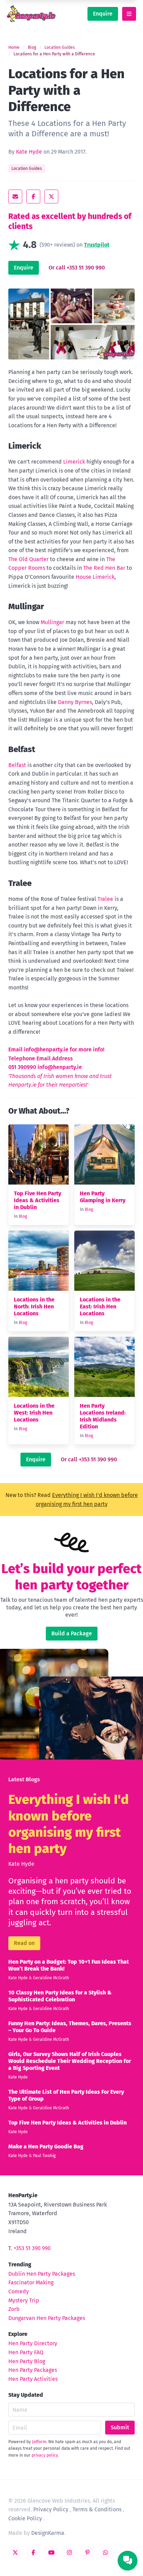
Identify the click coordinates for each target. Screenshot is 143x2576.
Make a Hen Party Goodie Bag (46, 2146)
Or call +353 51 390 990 (77, 268)
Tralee (105, 899)
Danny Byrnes (75, 702)
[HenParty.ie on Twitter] (15, 2552)
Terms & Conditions (97, 2509)
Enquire (103, 14)
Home (14, 47)
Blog (32, 47)
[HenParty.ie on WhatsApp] (106, 2552)
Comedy (19, 2291)
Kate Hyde (29, 152)
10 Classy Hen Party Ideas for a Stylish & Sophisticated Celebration (60, 1996)
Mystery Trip (24, 2300)
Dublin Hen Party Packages (42, 2274)
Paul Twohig (44, 2156)
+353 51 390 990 (32, 2248)
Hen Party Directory (33, 2343)
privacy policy (45, 2455)
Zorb (14, 2309)
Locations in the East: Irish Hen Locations (100, 1307)
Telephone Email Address (41, 1058)
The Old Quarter (28, 559)
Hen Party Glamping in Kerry (103, 1197)
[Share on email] (15, 197)
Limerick (74, 462)
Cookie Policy (25, 2518)
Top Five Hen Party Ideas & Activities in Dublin (37, 1200)
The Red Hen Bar (104, 568)
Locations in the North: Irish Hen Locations (34, 1307)
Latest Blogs (24, 1779)
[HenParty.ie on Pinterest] (87, 2552)
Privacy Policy (51, 2509)
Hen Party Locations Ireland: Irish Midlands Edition (103, 1416)
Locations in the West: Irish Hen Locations (34, 1413)
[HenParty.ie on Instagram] (69, 2552)
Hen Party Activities (33, 2379)
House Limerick (95, 577)
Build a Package (72, 1633)
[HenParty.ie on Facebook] (33, 2552)
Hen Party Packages (33, 2370)
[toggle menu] (129, 14)
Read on (24, 1943)
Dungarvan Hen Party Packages (47, 2318)
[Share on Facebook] (33, 197)
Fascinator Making (31, 2282)
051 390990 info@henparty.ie (45, 1067)
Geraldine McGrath (51, 1978)
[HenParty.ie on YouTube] (51, 2552)
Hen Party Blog (27, 2361)
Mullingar (52, 622)
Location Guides (60, 47)
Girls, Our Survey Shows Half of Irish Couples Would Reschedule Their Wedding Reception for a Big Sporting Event (70, 2061)
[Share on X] (51, 197)
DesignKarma (48, 2533)
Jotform (39, 2442)
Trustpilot (97, 245)
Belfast (17, 765)
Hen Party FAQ (26, 2352)
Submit (120, 2427)
